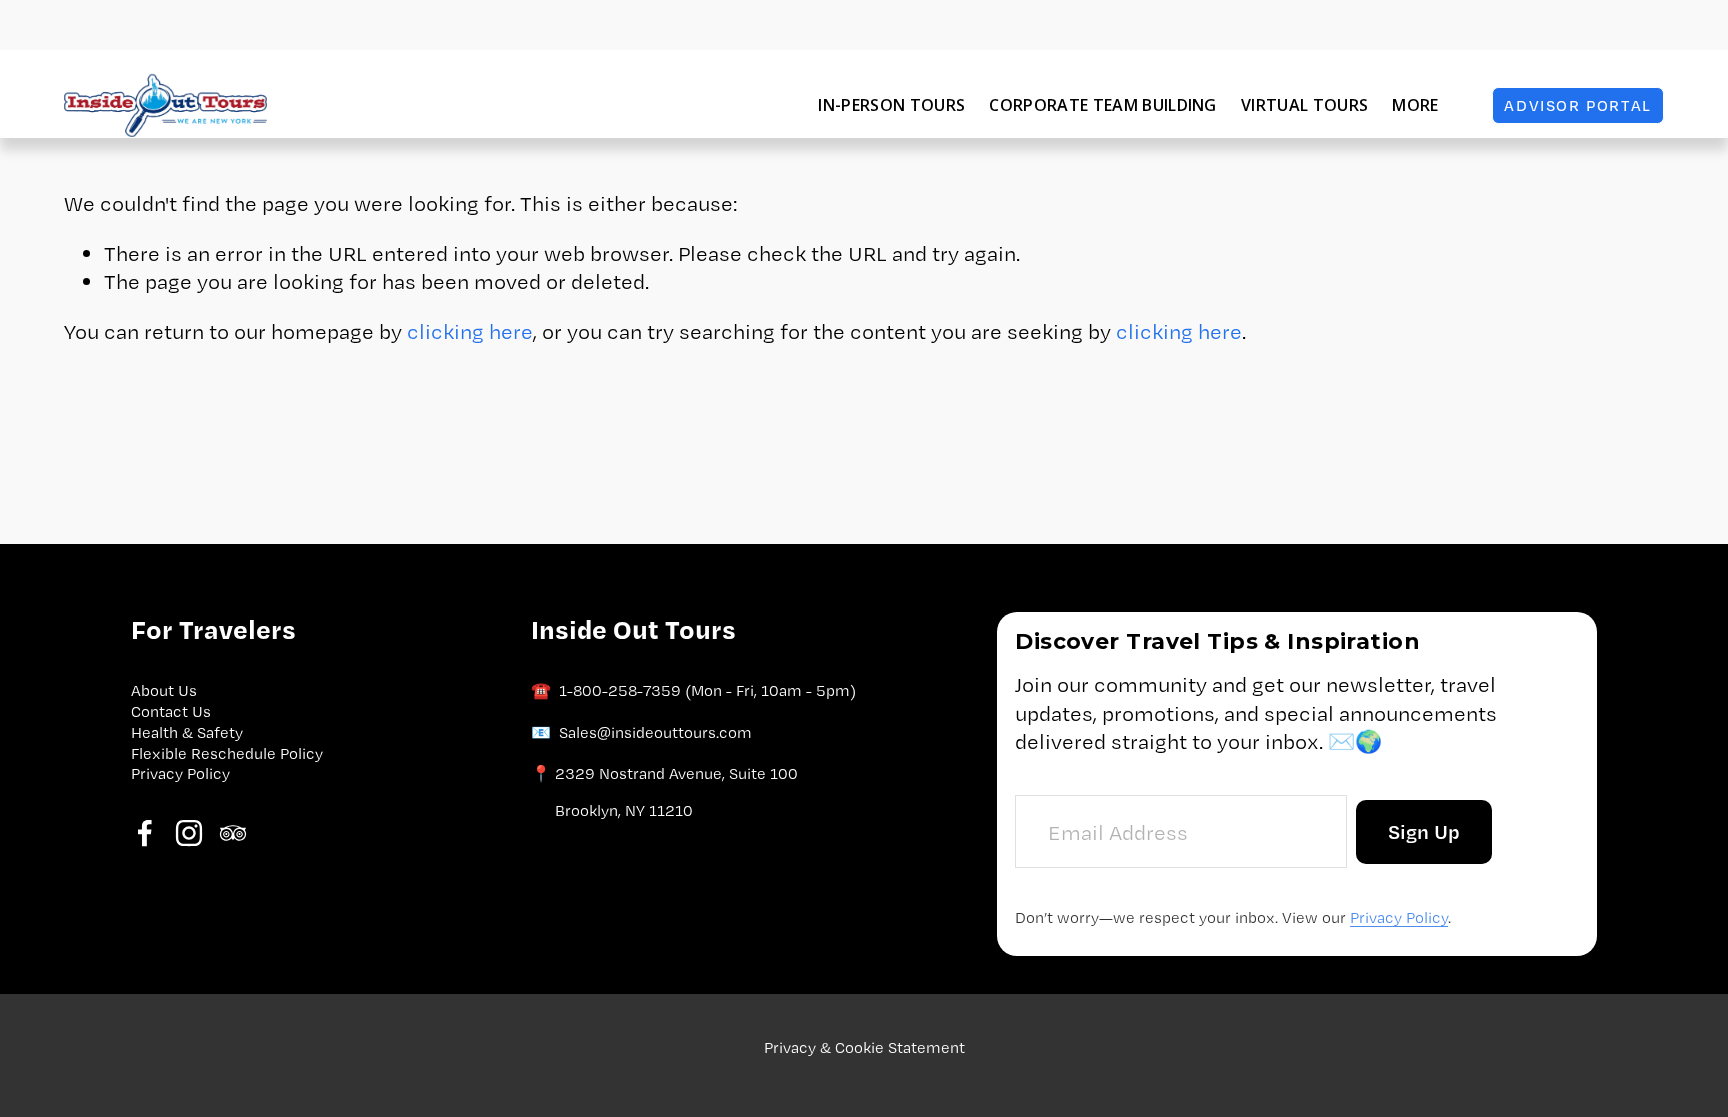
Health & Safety (187, 732)
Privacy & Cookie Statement (864, 1047)
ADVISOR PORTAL (1577, 105)
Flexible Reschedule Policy (227, 753)
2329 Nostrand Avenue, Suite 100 (676, 773)
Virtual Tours (1304, 105)
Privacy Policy (180, 773)
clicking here (470, 331)
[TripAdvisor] (233, 833)
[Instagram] (189, 833)
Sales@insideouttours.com (655, 732)
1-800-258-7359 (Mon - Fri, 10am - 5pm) (707, 690)
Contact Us (171, 711)
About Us (164, 690)
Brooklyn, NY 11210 (624, 810)
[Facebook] (145, 833)
